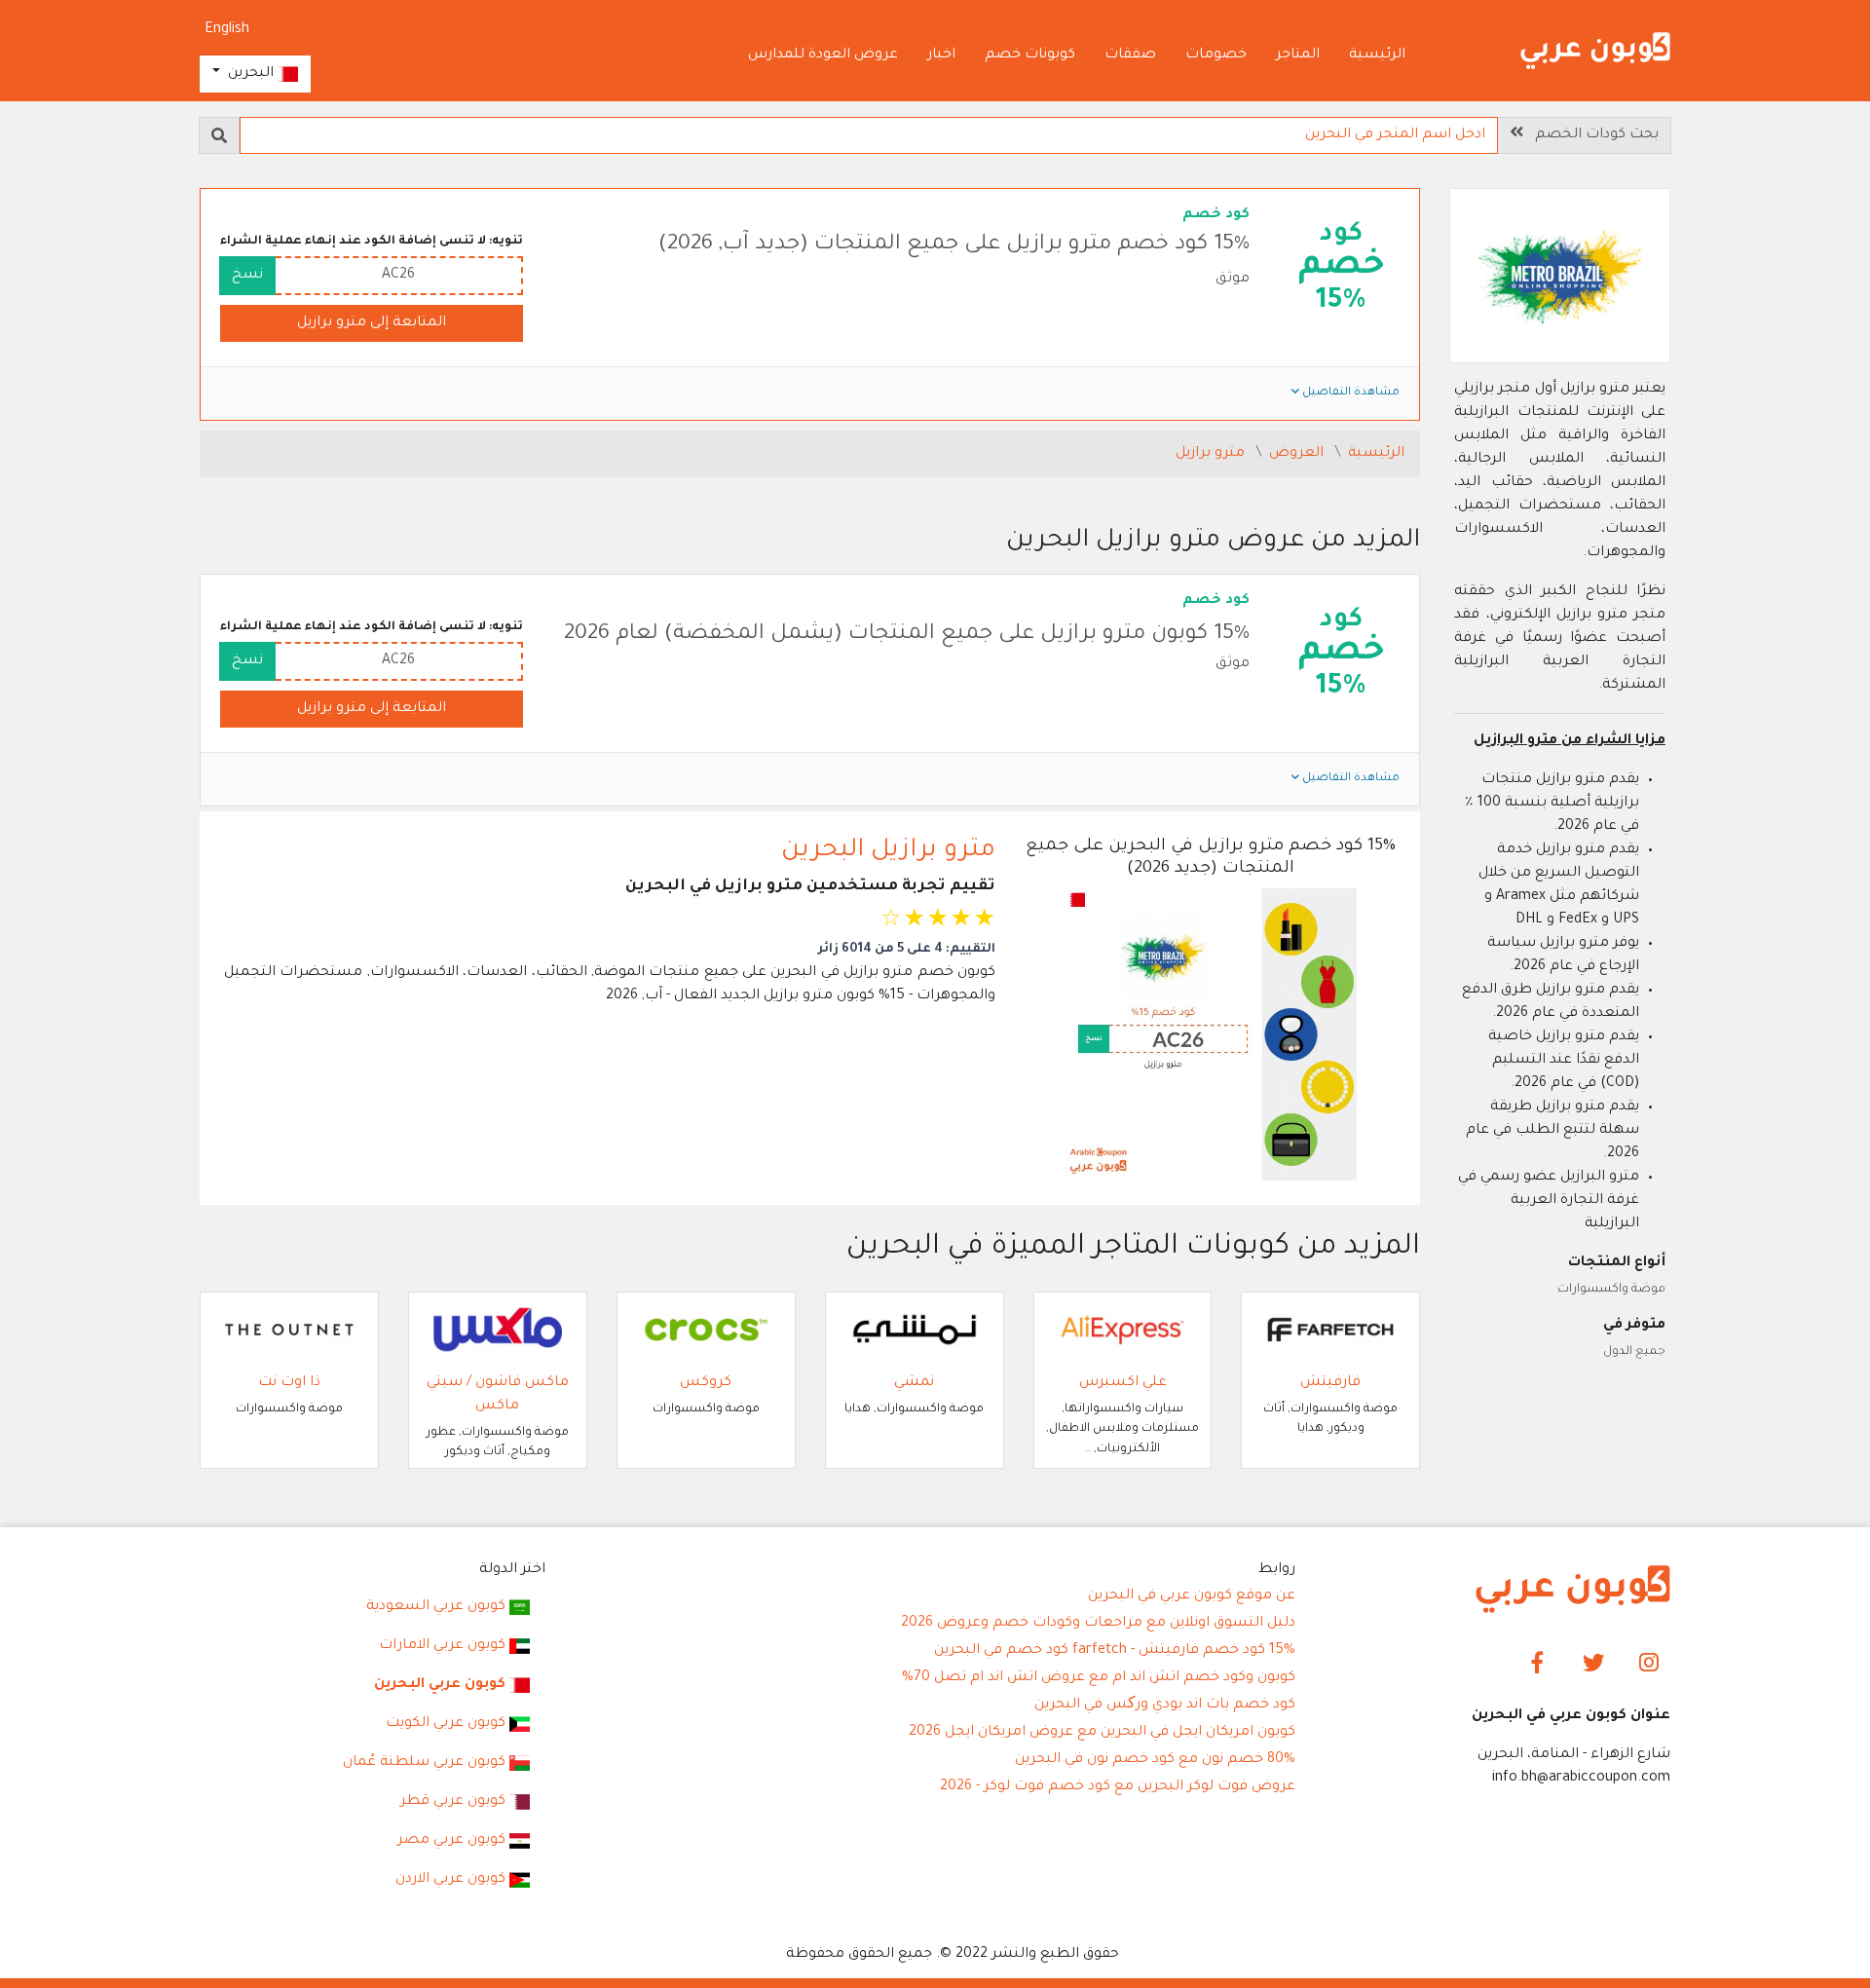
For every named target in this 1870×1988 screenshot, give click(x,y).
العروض (1298, 454)
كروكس (706, 1383)
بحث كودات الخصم (1591, 135)
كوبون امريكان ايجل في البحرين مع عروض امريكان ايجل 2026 (1102, 1733)
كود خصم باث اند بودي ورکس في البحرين (1165, 1706)
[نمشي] (915, 1331)
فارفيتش (1330, 1383)
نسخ (247, 276)
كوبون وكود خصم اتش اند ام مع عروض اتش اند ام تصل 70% (1099, 1678)
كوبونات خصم (1030, 56)
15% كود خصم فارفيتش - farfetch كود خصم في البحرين (1115, 1651)
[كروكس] (706, 1331)
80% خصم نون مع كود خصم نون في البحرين (1155, 1760)
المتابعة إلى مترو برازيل (372, 323)
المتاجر (1298, 56)
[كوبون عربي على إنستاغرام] (1648, 1665)
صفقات (1130, 56)
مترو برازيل (1212, 454)
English (227, 30)
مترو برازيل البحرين (888, 851)
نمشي (914, 1383)
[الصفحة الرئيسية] (1595, 53)
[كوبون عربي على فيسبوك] (1538, 1665)
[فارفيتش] (1330, 1331)
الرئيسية (1377, 56)
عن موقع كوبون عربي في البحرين (1192, 1596)
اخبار (941, 56)
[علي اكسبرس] (1123, 1331)
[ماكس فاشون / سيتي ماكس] (498, 1331)
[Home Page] (1573, 1591)
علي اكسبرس (1123, 1383)
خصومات (1216, 56)
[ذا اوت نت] (289, 1331)
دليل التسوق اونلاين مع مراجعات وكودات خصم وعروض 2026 (1098, 1624)
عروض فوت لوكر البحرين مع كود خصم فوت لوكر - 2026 (1118, 1787)
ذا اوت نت (289, 1383)
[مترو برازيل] (1560, 279)
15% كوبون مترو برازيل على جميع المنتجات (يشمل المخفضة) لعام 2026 (907, 635)
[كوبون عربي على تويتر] (1593, 1665)
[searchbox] (869, 135)
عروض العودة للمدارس (823, 56)
